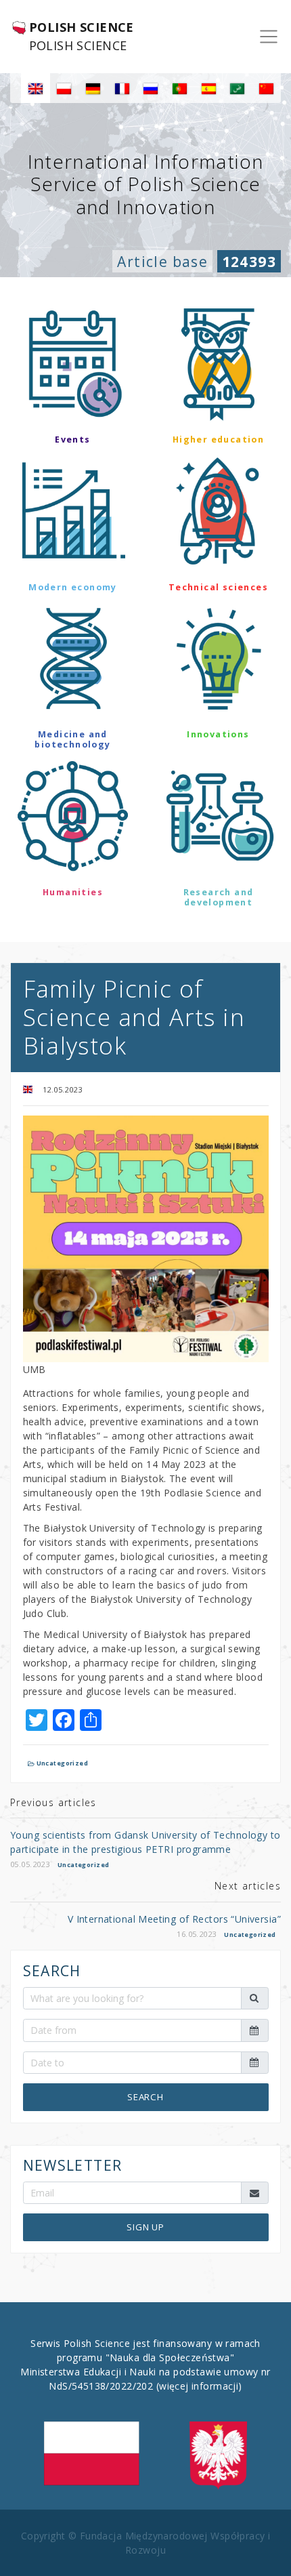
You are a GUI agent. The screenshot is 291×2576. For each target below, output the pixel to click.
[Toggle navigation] (269, 37)
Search (145, 2097)
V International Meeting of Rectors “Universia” (174, 1919)
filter (145, 941)
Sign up (145, 2227)
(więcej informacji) (199, 2386)
